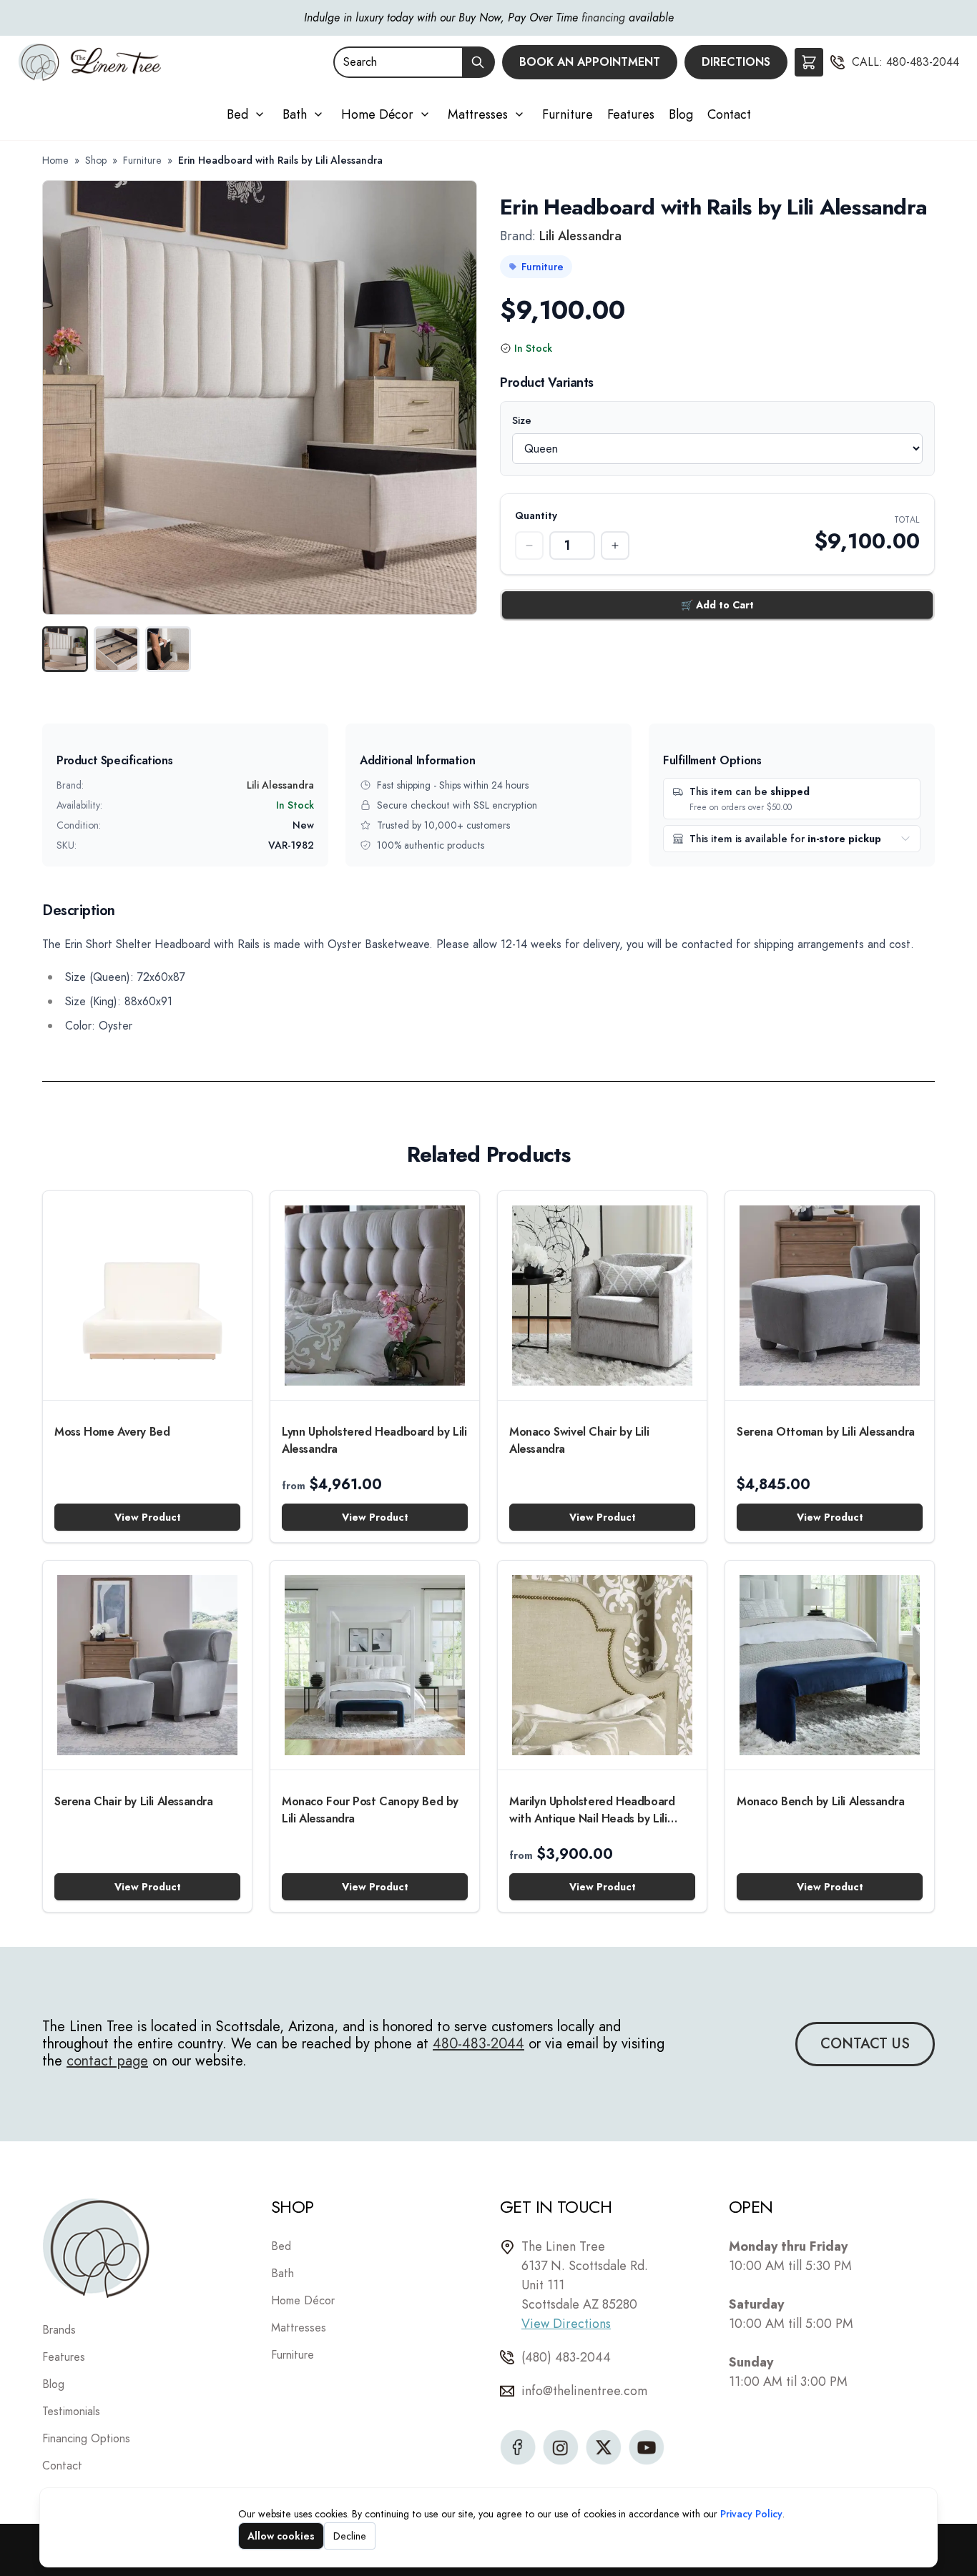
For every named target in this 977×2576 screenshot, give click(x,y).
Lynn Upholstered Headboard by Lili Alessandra (374, 1440)
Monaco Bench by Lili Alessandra (821, 1801)
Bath (295, 114)
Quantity (536, 515)
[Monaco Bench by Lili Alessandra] (830, 1665)
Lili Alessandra (580, 236)
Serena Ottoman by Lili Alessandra (826, 1432)
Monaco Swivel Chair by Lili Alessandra (579, 1440)
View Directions (566, 2324)
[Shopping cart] (809, 62)
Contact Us (865, 2044)
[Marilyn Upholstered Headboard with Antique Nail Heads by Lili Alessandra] (602, 1665)
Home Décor (377, 114)
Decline (350, 2536)
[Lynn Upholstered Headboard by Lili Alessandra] (375, 1296)
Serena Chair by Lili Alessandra (134, 1801)
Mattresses (478, 114)
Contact (729, 114)
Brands (59, 2330)
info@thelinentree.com (584, 2391)
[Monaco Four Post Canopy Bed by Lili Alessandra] (375, 1665)
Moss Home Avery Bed (112, 1432)
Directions (736, 62)
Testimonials (71, 2411)
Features (631, 114)
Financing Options (86, 2438)
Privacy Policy (751, 2514)
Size (535, 420)
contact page (107, 2061)
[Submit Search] (478, 62)
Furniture (568, 114)
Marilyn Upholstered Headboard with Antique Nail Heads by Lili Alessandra (592, 1810)
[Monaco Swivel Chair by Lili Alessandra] (602, 1296)
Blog (681, 114)
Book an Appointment (590, 62)
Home (55, 160)
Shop (96, 160)
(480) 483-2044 (566, 2357)
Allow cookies (281, 2536)
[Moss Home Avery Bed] (147, 1296)
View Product (148, 1517)
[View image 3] (168, 649)
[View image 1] (65, 649)
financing (603, 18)
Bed (237, 114)
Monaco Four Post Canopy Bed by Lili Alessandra (370, 1810)
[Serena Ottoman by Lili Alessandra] (830, 1296)
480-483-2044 (923, 62)
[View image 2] (117, 649)
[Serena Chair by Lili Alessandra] (147, 1665)
